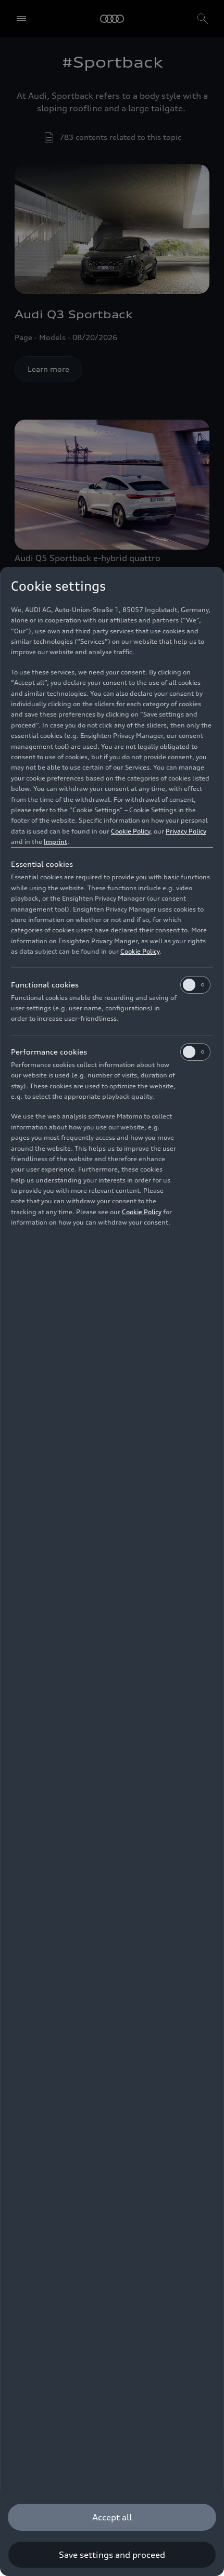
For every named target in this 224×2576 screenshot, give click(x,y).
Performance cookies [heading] (49, 1052)
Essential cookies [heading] (42, 864)
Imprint (55, 842)
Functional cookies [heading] (45, 985)
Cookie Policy (130, 831)
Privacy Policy (186, 831)
